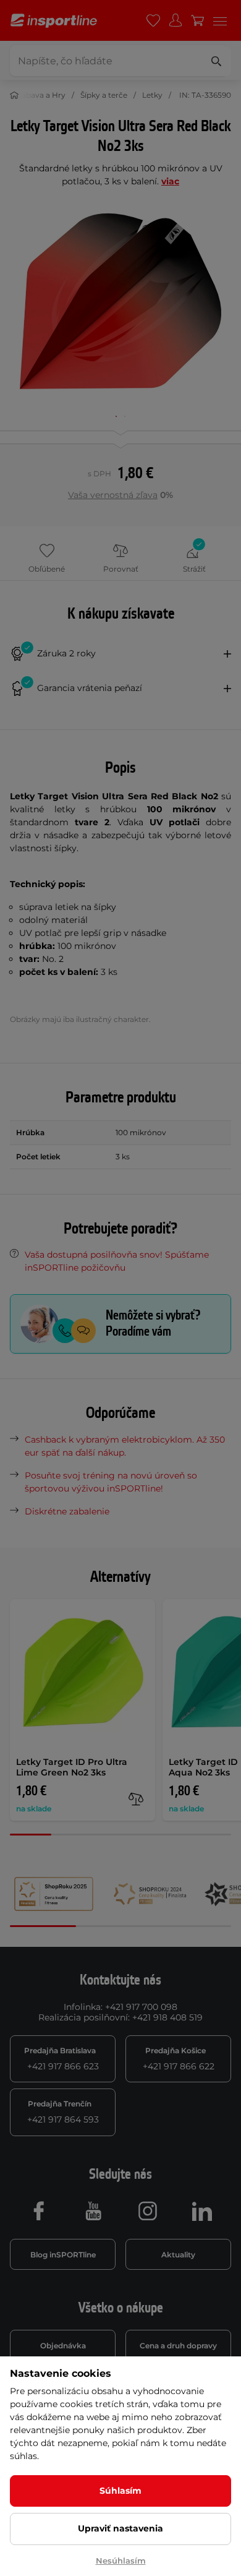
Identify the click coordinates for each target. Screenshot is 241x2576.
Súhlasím (120, 2491)
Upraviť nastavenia (120, 2528)
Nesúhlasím (121, 2561)
